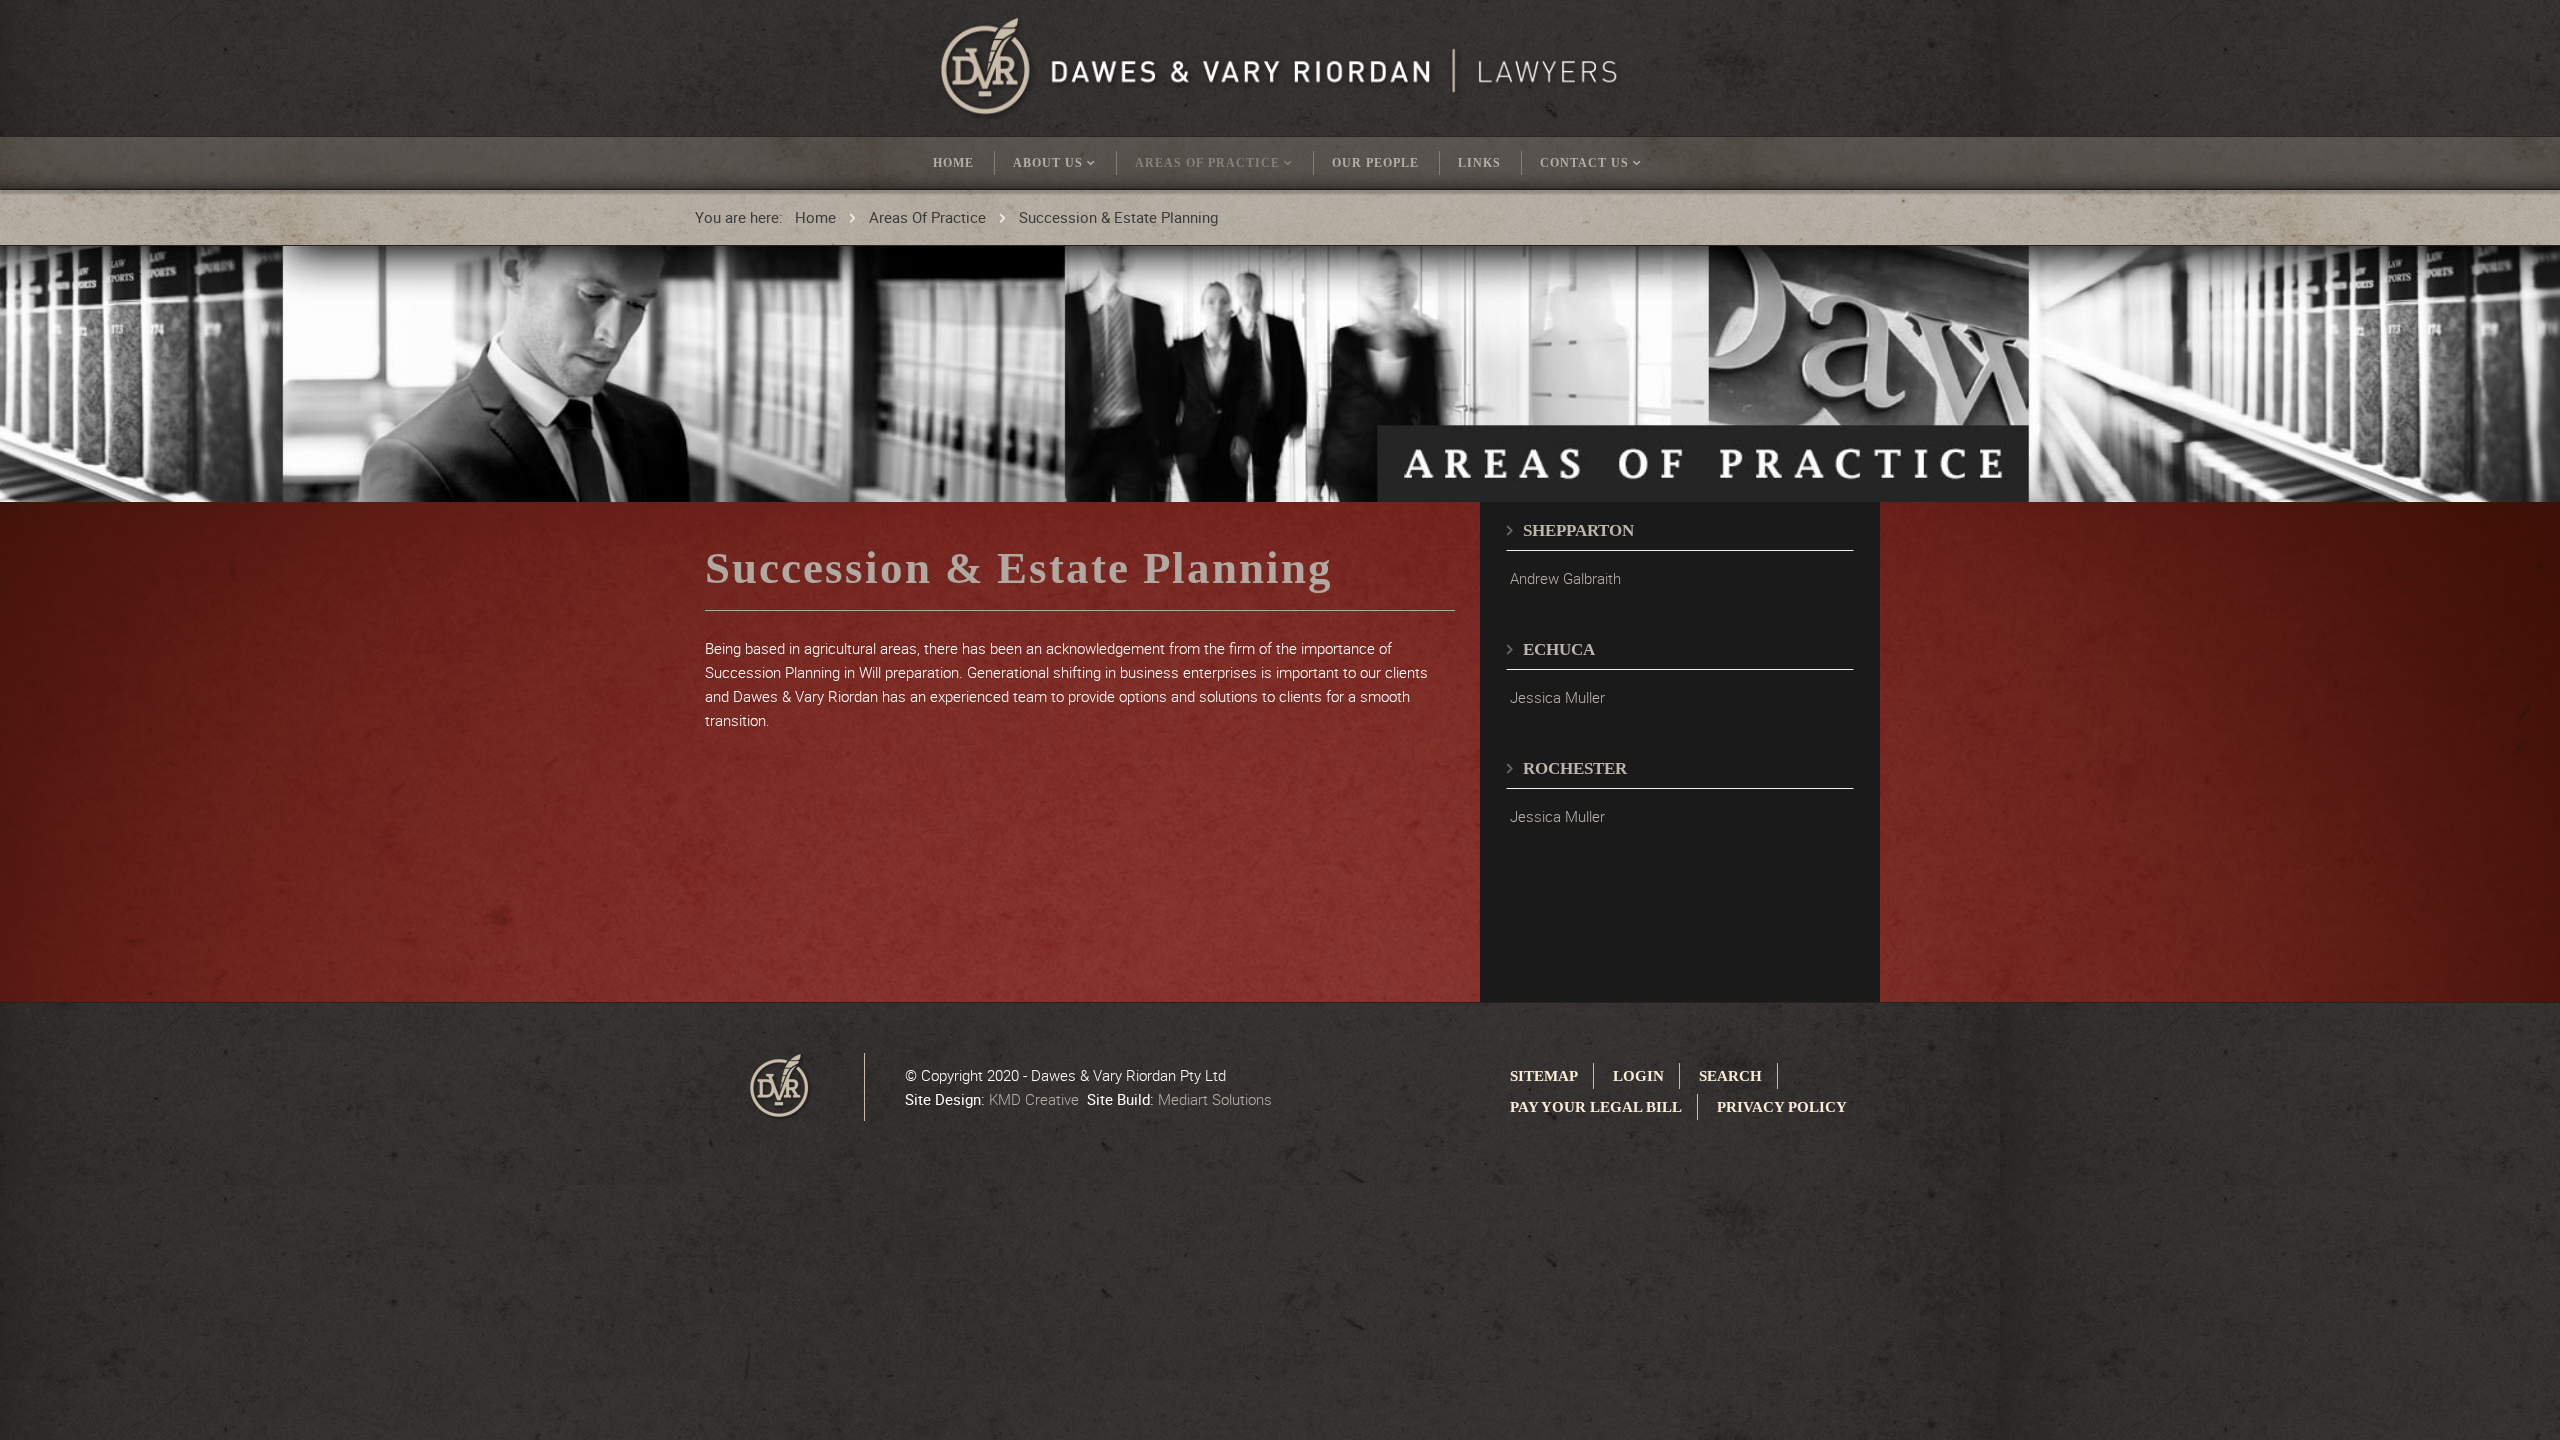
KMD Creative (1034, 1099)
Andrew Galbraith (1565, 578)
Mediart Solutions (1215, 1099)
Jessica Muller (1557, 697)
